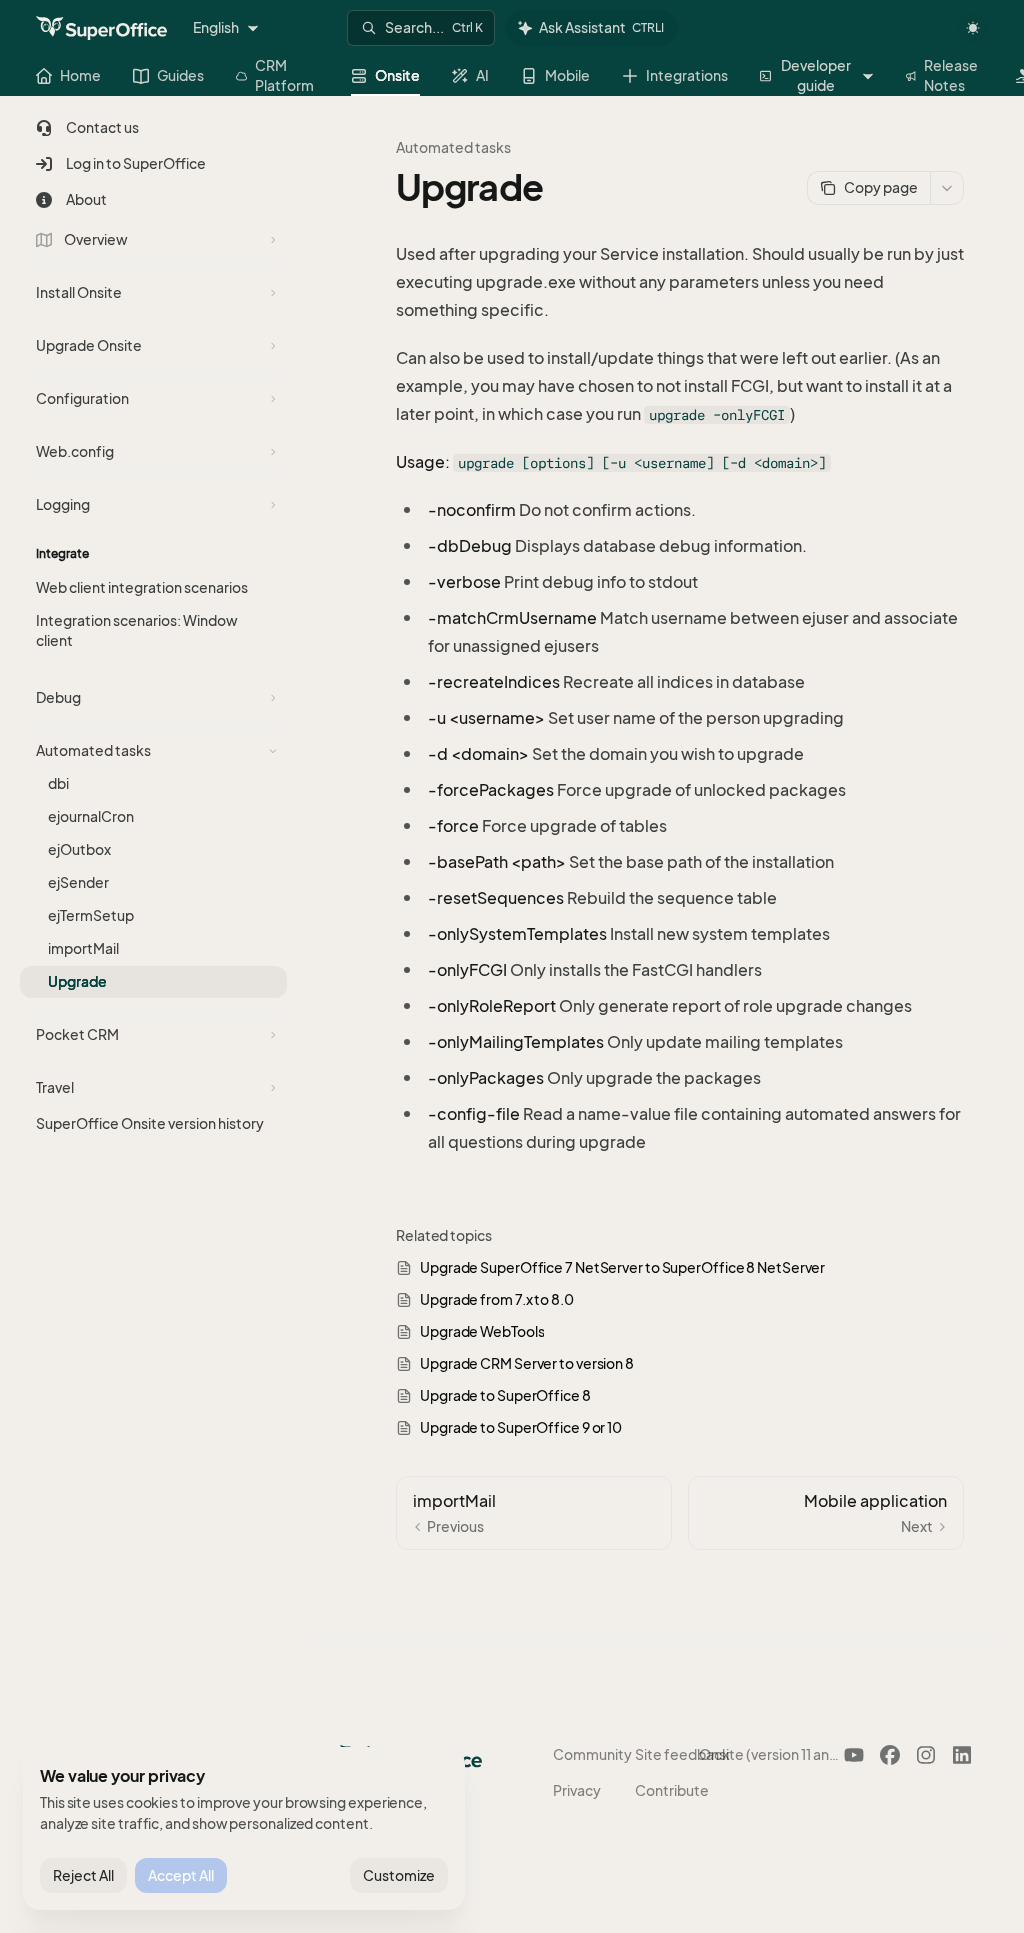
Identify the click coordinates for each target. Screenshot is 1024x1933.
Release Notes (951, 75)
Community (592, 1754)
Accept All (181, 1875)
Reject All (83, 1875)
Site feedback (682, 1754)
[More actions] (947, 188)
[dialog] (244, 1829)
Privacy (577, 1790)
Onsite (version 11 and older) (771, 1754)
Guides (180, 75)
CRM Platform (284, 75)
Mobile (567, 75)
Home (80, 75)
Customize (399, 1875)
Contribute (672, 1790)
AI (482, 75)
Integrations (687, 75)
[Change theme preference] (973, 28)
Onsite (397, 75)
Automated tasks (453, 147)
